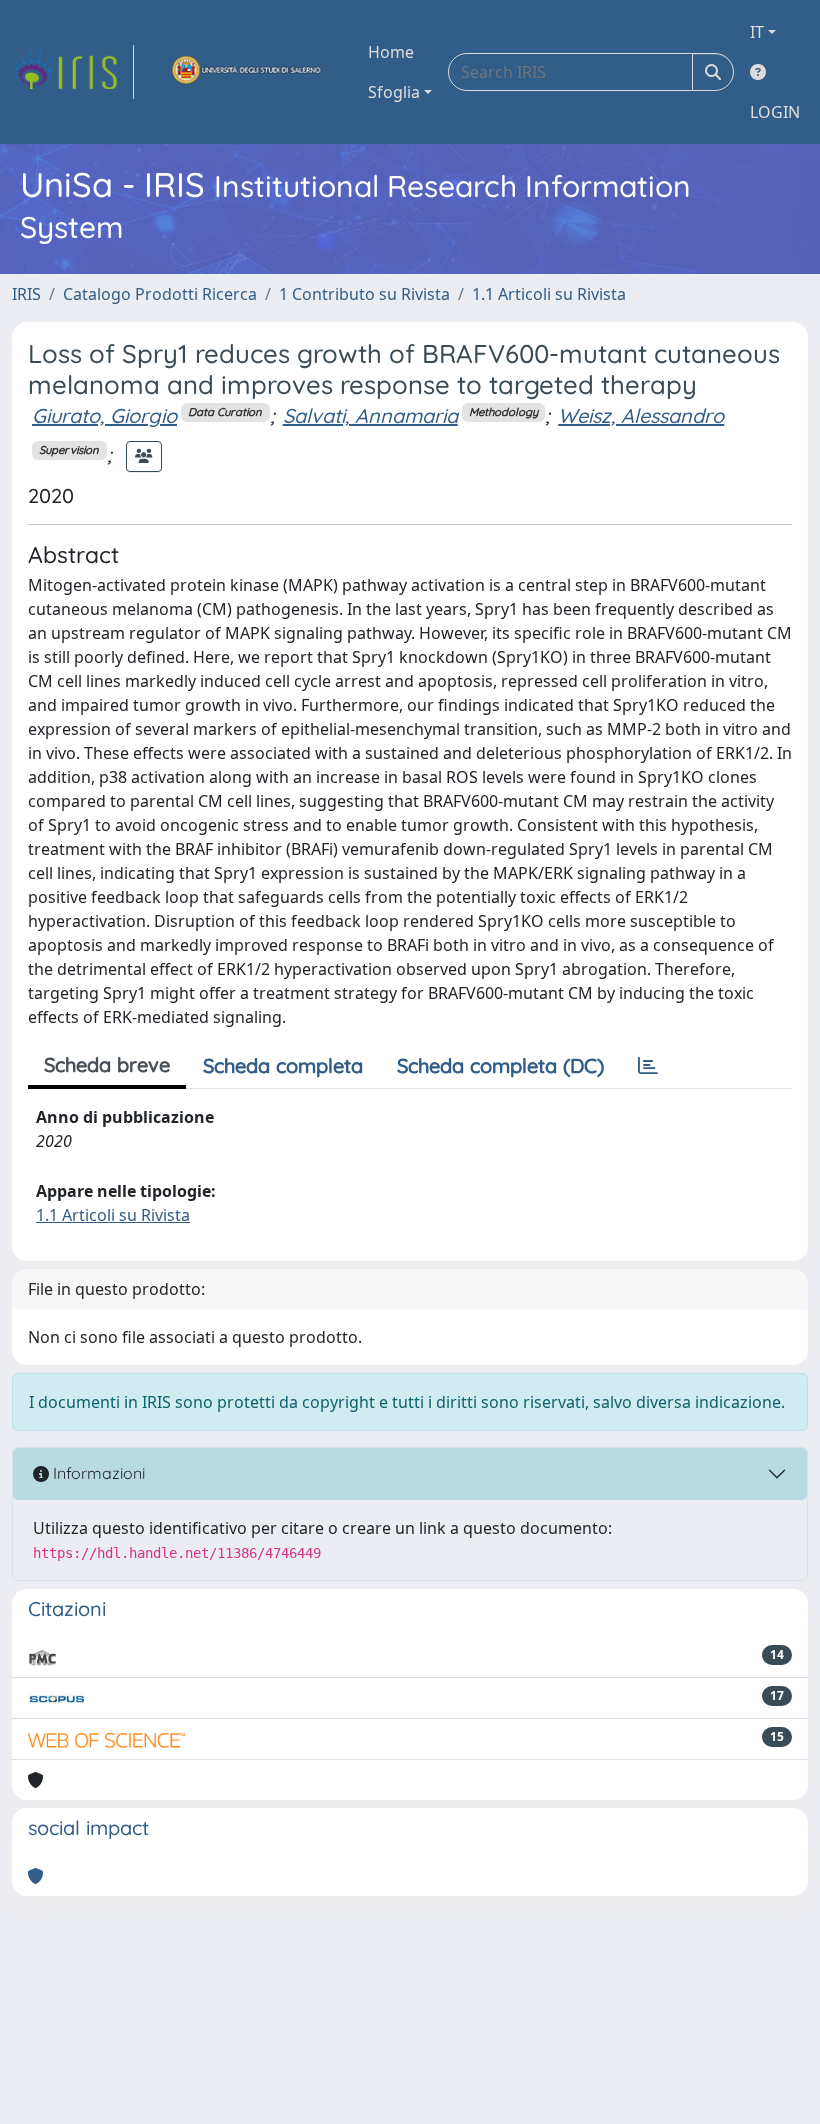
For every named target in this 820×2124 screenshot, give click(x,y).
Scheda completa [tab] (283, 1065)
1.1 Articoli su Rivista (549, 294)
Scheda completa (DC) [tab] (500, 1065)
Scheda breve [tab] (107, 1064)
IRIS (26, 294)
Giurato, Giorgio (104, 415)
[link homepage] (73, 72)
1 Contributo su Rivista (364, 294)
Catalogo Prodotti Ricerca (160, 294)
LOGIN (775, 112)
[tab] (648, 1066)
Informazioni (97, 1473)
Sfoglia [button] (394, 92)
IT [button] (757, 32)
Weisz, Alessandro (641, 415)
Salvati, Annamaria (370, 415)
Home (391, 52)
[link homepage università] (247, 72)
